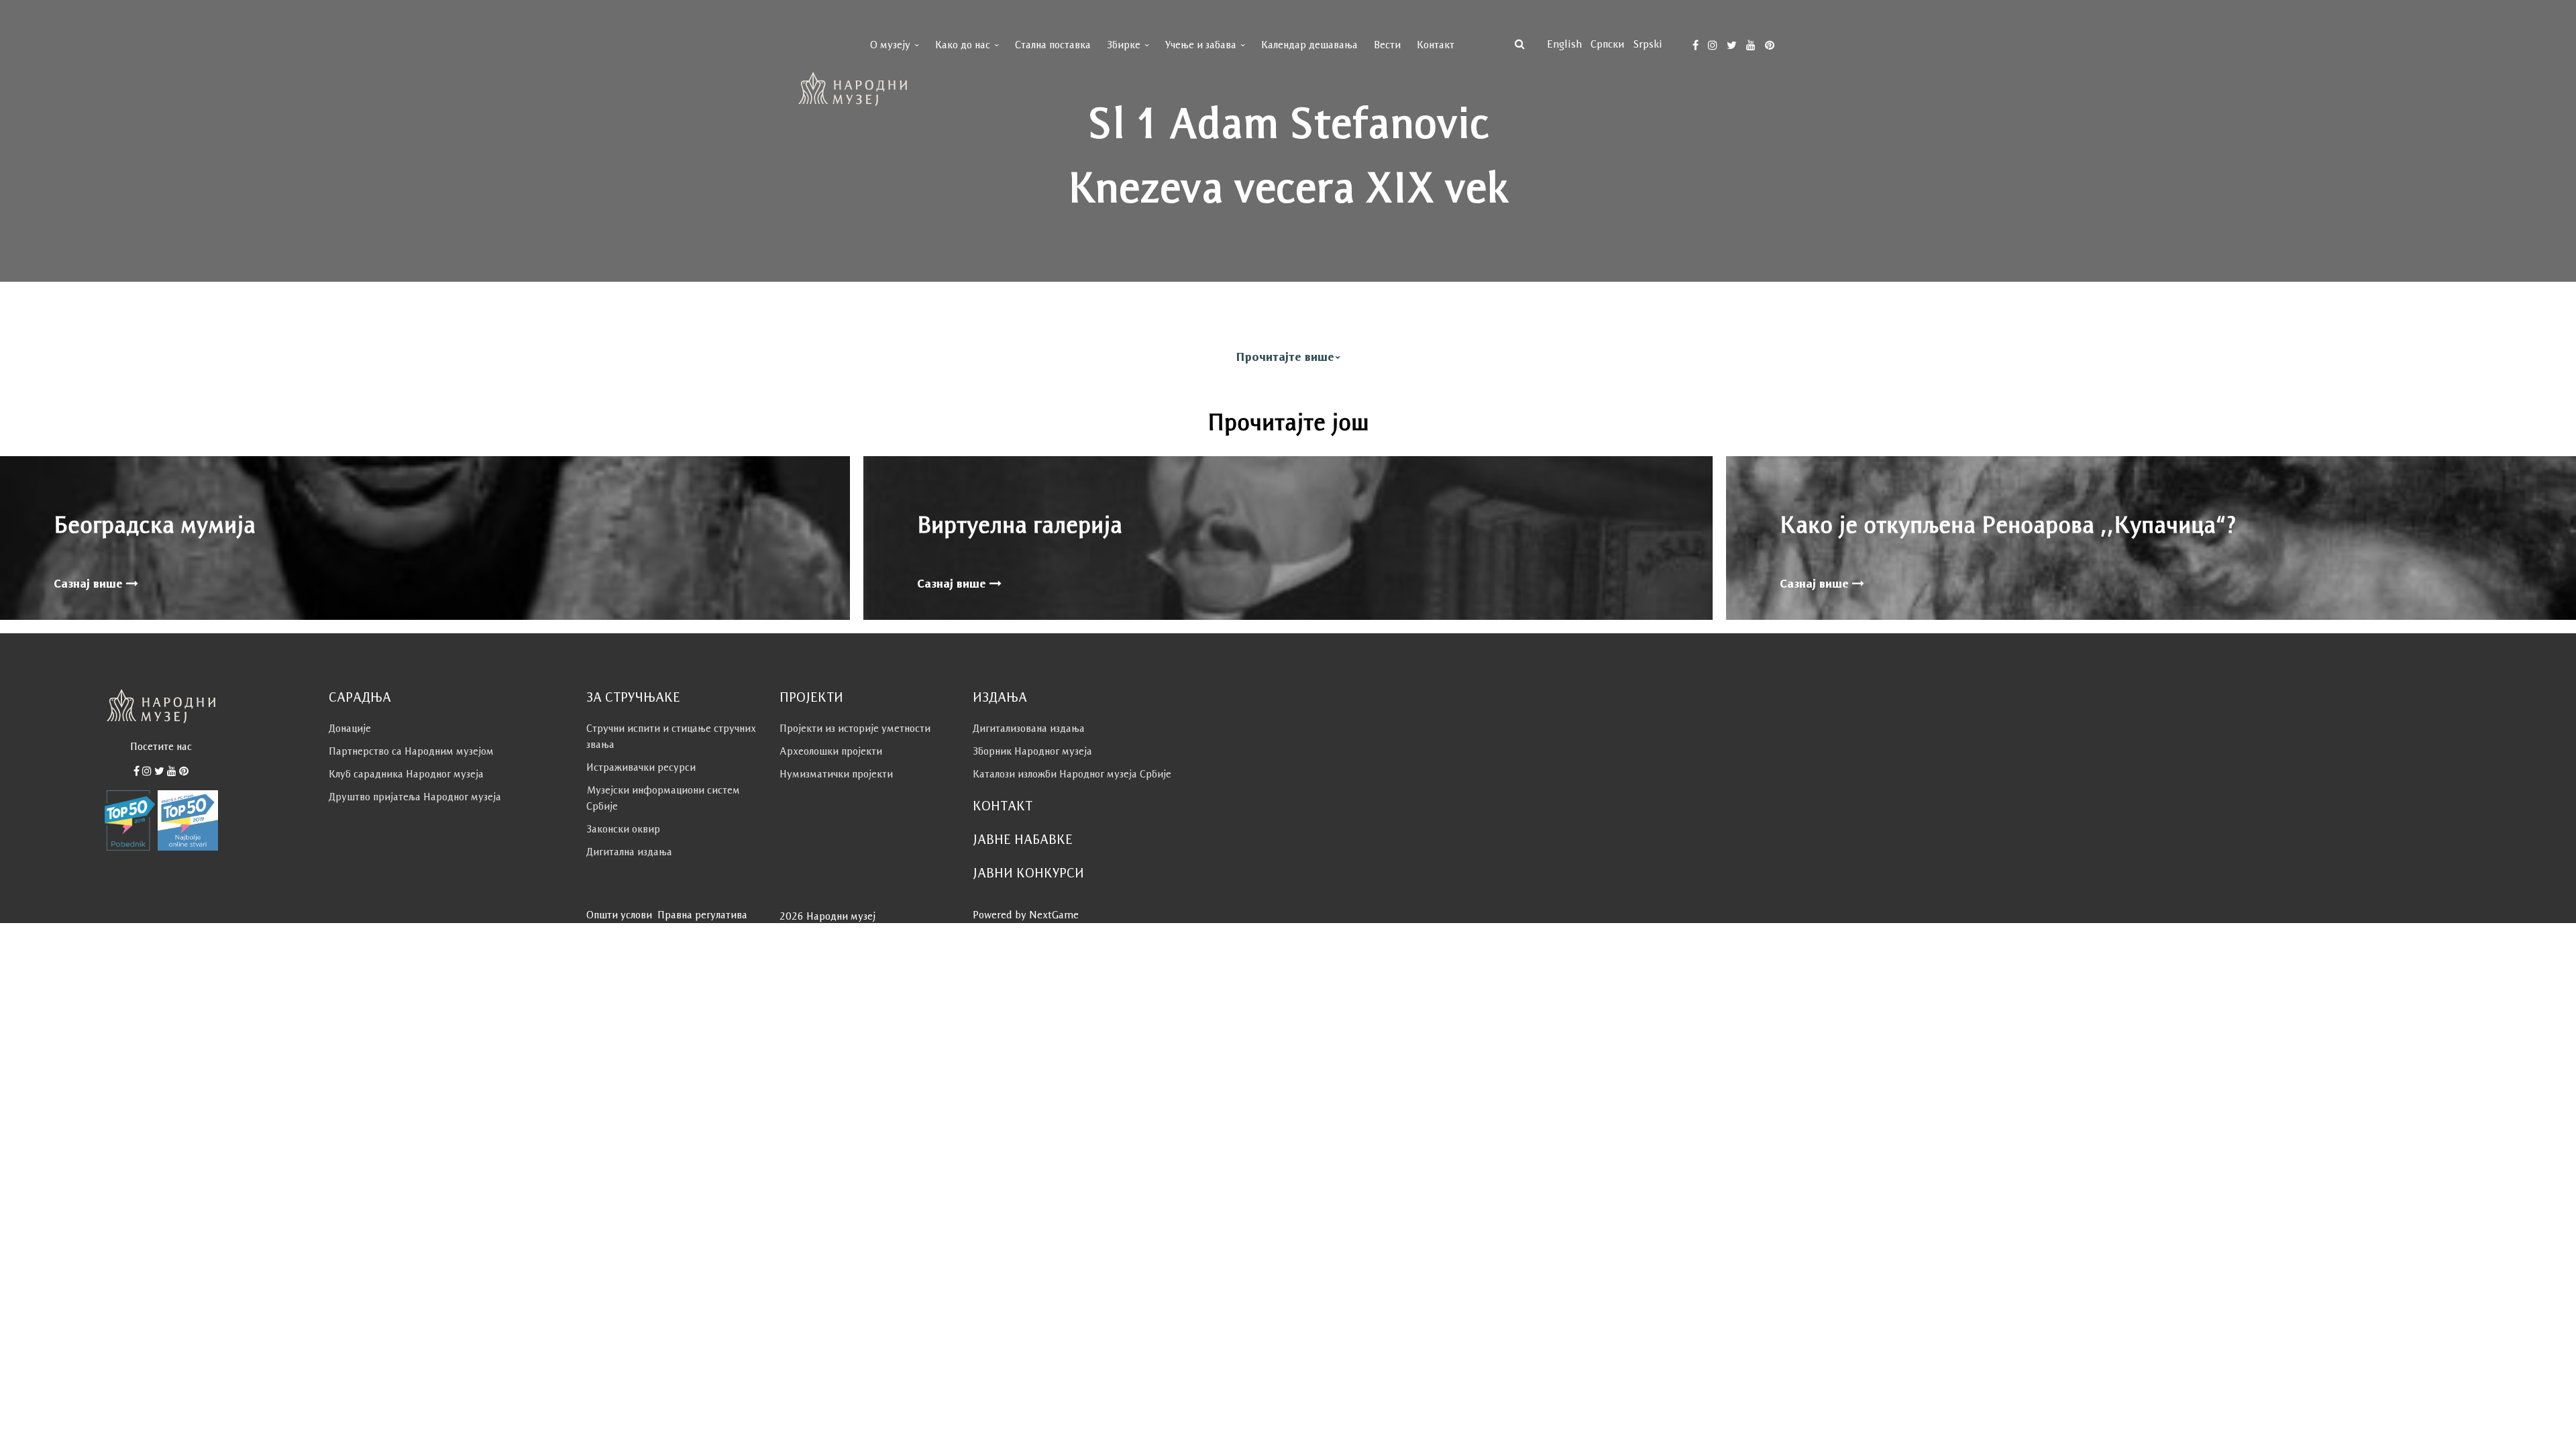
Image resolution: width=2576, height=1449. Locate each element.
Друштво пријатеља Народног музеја (415, 797)
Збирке (1124, 45)
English (1564, 44)
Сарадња (360, 697)
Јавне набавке (1023, 839)
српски (1607, 44)
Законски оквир (623, 829)
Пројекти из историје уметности (855, 728)
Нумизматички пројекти (836, 774)
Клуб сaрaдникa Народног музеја (406, 774)
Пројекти (811, 697)
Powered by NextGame (1026, 915)
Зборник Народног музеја (1032, 751)
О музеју (890, 45)
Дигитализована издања (1029, 728)
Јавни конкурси (1028, 873)
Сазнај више (90, 584)
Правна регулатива (702, 915)
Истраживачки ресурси (641, 767)
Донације (350, 728)
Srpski (1648, 44)
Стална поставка (1053, 45)
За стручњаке (633, 697)
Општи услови (619, 915)
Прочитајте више (1285, 357)
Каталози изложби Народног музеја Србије (1072, 774)
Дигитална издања (629, 852)
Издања (1000, 697)
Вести (1387, 45)
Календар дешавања (1309, 45)
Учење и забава (1201, 45)
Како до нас (963, 45)
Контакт (1436, 45)
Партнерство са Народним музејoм (411, 751)
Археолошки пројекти (831, 751)
